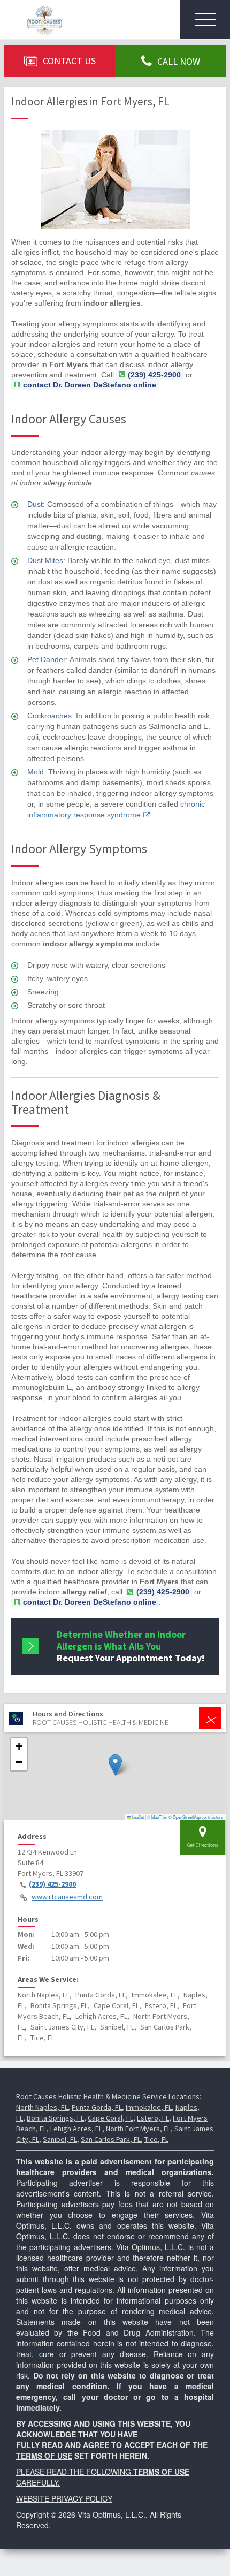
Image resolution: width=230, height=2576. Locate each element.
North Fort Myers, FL (138, 2129)
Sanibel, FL (60, 2139)
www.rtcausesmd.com (67, 1897)
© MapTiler (157, 1817)
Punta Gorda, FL (97, 2107)
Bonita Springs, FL (55, 2118)
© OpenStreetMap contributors (196, 1817)
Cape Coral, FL (110, 2118)
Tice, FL (156, 2139)
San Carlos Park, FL (111, 2139)
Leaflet (137, 1817)
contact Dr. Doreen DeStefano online (90, 385)
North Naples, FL (42, 2107)
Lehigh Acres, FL (76, 2129)
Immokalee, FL (149, 2107)
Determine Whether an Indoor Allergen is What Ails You (131, 1646)
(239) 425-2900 (52, 1884)
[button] (115, 1765)
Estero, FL (153, 2118)
